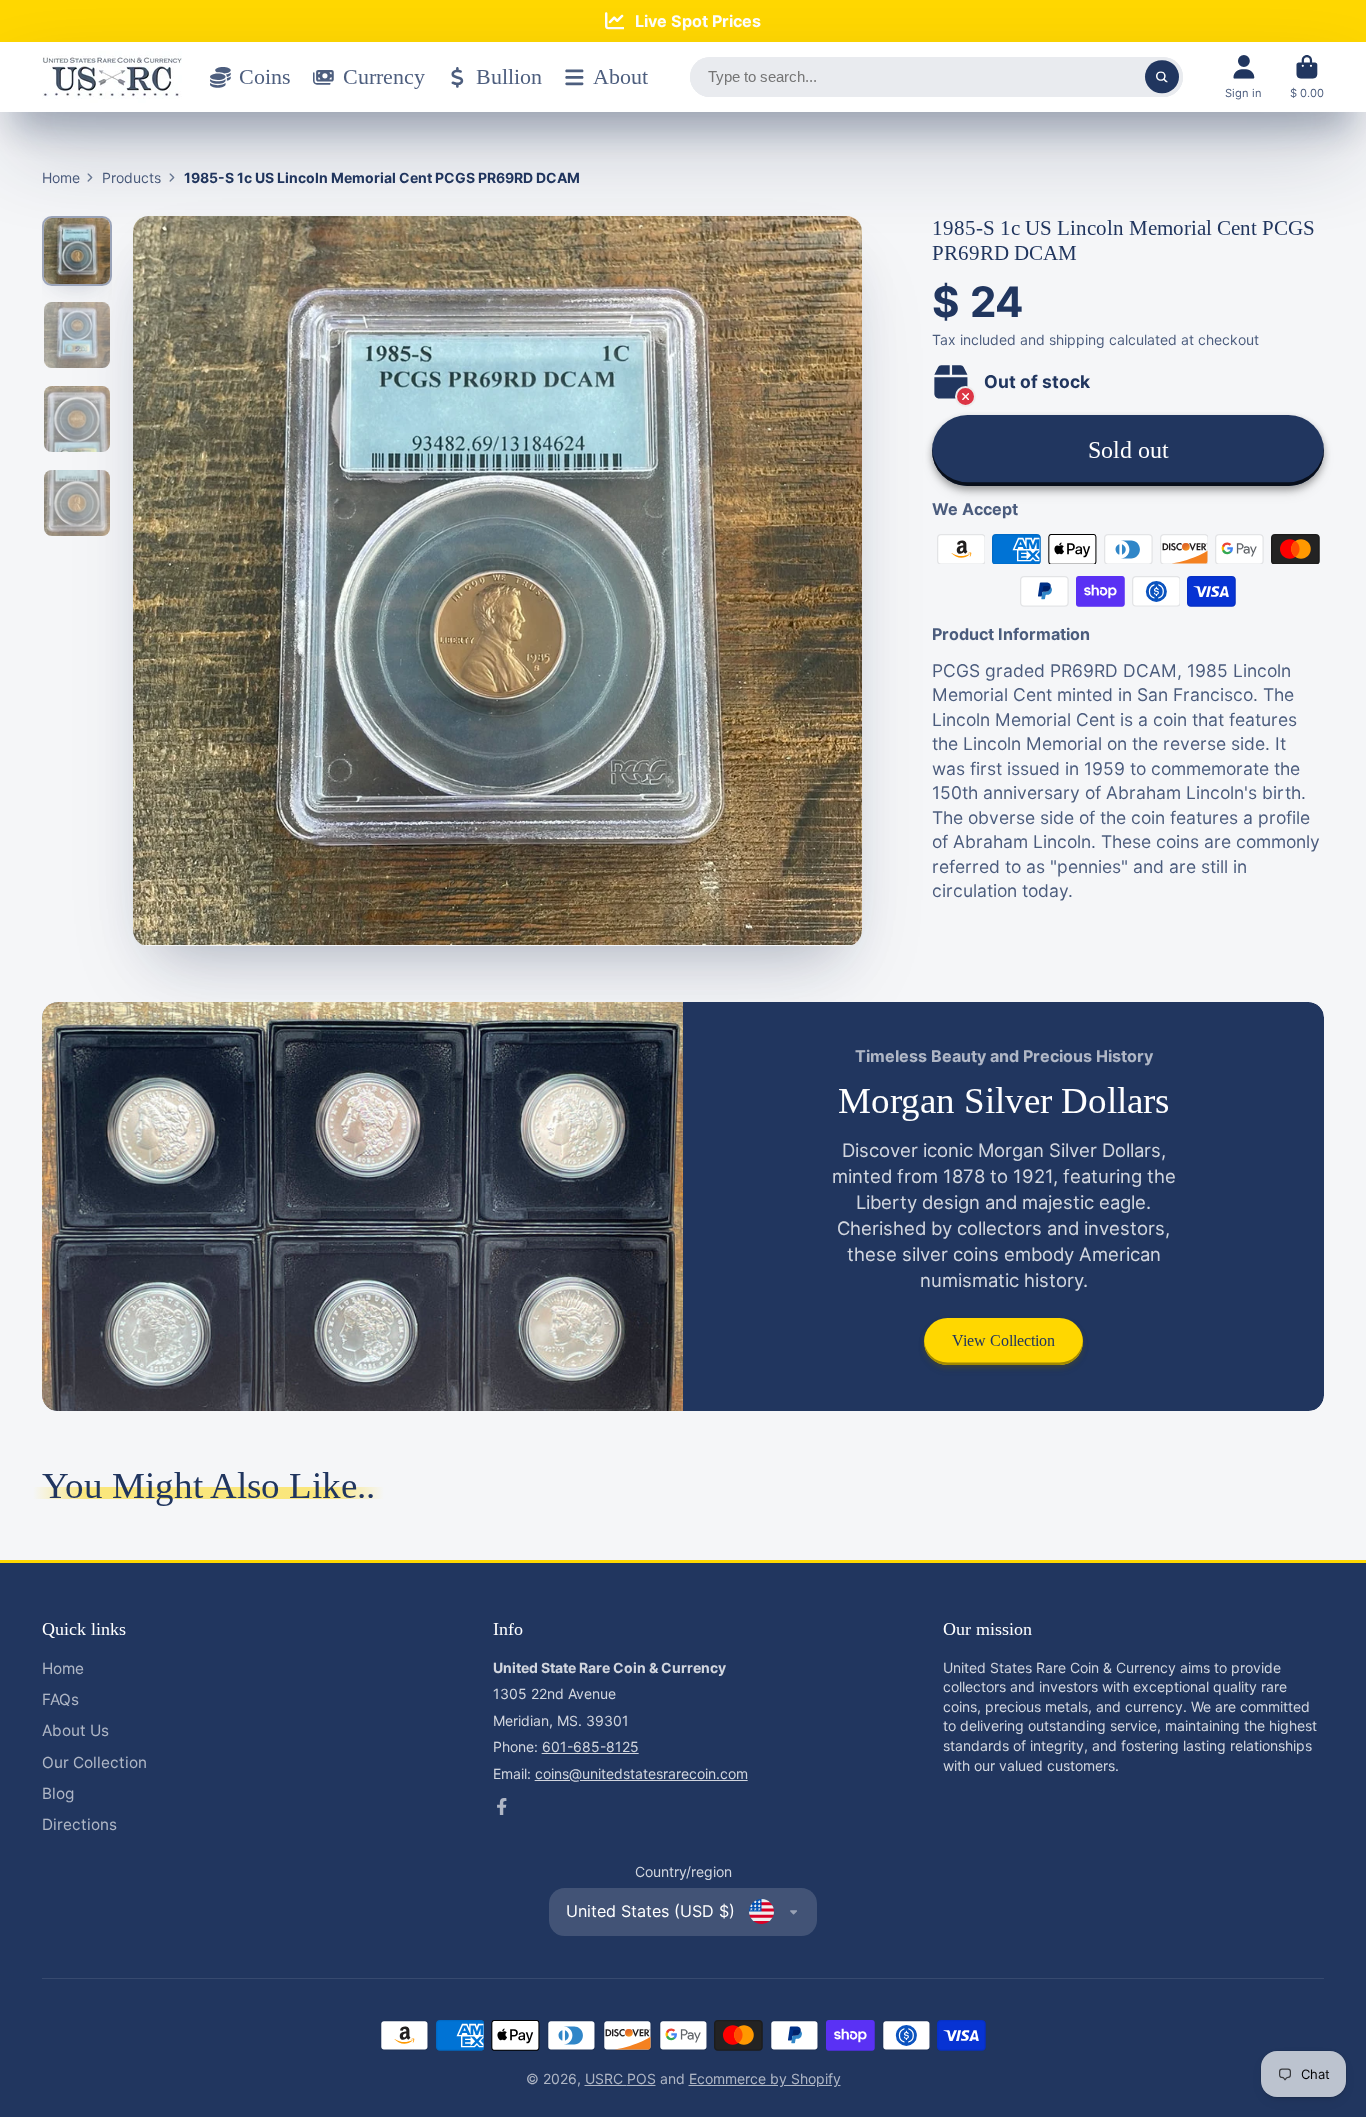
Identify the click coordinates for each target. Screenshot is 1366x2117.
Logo (112, 77)
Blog (58, 1793)
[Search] (1162, 77)
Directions (79, 1824)
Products (131, 177)
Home (61, 177)
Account (1243, 76)
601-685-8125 (590, 1746)
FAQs (60, 1699)
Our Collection (94, 1762)
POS (641, 2078)
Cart (1307, 76)
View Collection (1003, 1340)
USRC (606, 2078)
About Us (75, 1730)
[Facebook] (502, 1807)
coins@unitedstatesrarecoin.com (641, 1773)
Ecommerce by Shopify (765, 2078)
